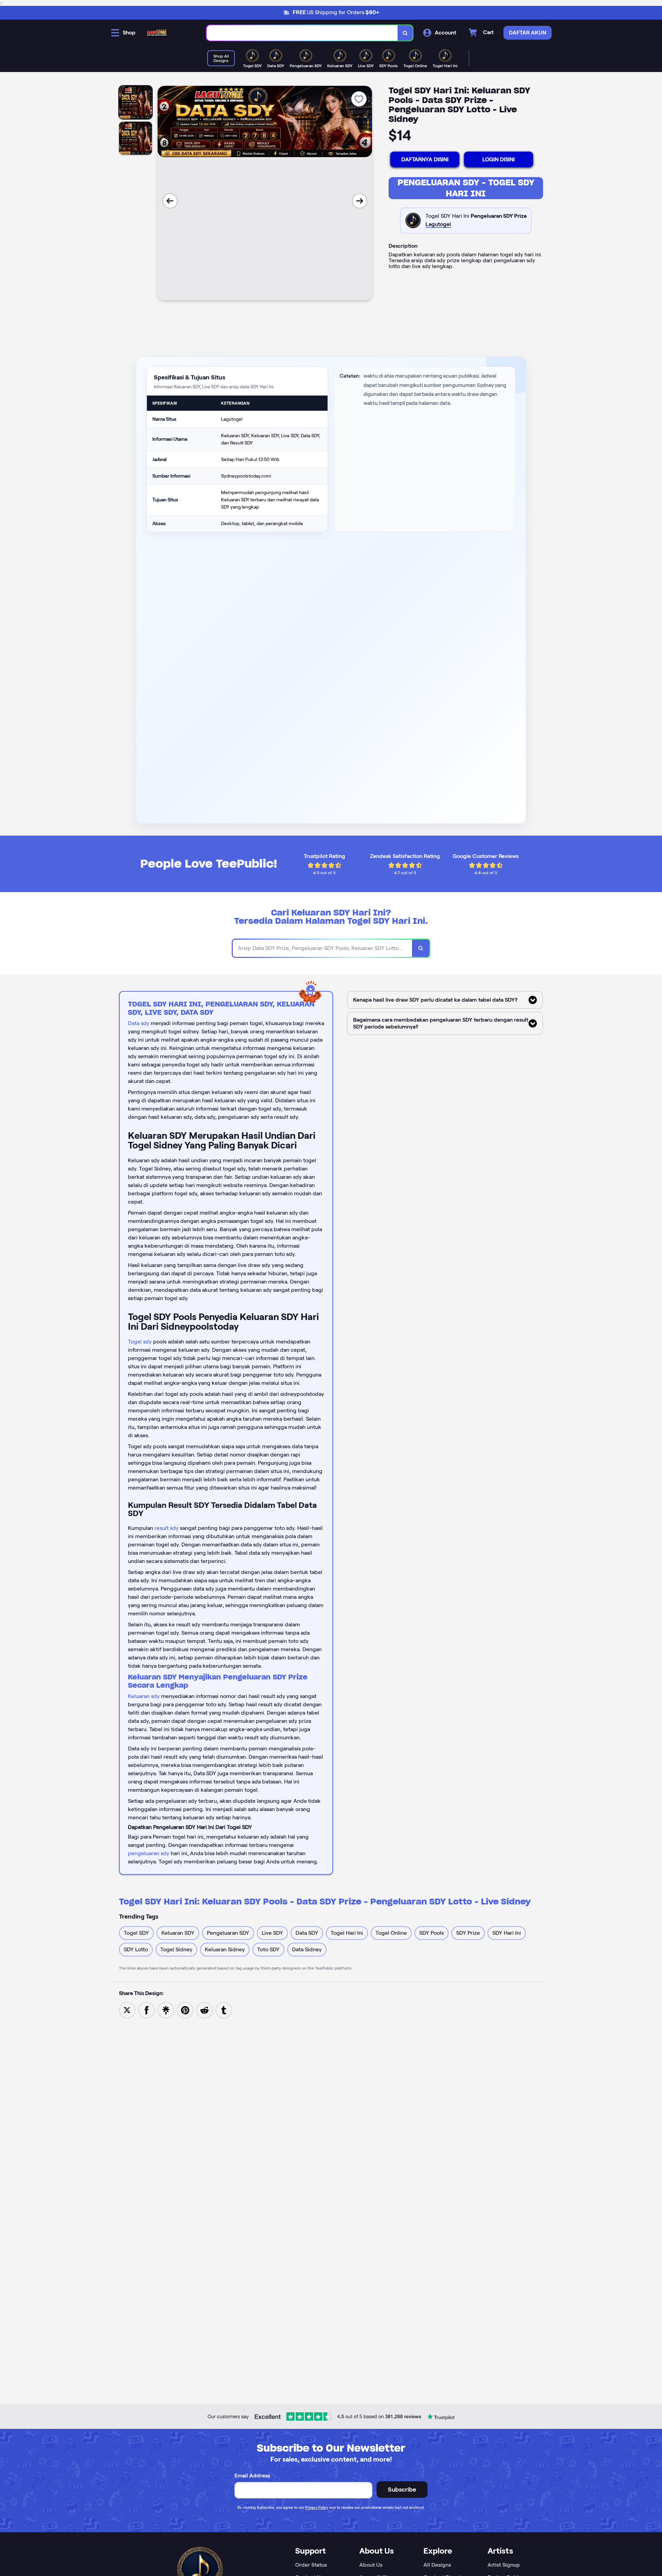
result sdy (167, 1528)
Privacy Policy (317, 2507)
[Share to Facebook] (147, 2010)
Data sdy (139, 1023)
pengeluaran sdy (149, 1853)
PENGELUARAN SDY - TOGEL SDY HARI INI (466, 188)
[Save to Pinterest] (185, 2010)
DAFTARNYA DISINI (425, 159)
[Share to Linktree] (166, 2010)
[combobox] (302, 33)
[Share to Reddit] (204, 2010)
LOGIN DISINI (499, 159)
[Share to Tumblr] (224, 2010)
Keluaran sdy (144, 1696)
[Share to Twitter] (127, 2010)
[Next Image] (360, 201)
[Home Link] (157, 33)
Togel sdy (140, 1342)
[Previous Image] (170, 201)
